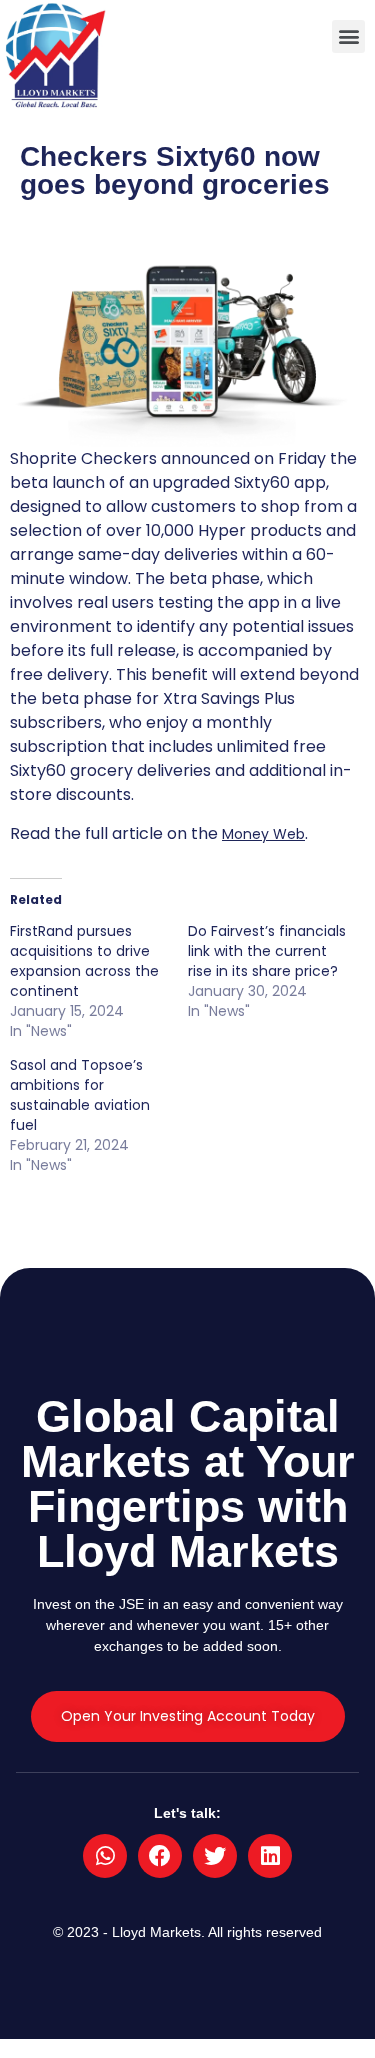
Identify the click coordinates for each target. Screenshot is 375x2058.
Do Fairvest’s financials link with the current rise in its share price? (267, 951)
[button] (348, 36)
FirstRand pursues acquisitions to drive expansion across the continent (84, 961)
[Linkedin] (270, 1856)
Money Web (263, 834)
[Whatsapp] (105, 1856)
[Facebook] (160, 1856)
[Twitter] (215, 1856)
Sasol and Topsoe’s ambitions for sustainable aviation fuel (80, 1095)
